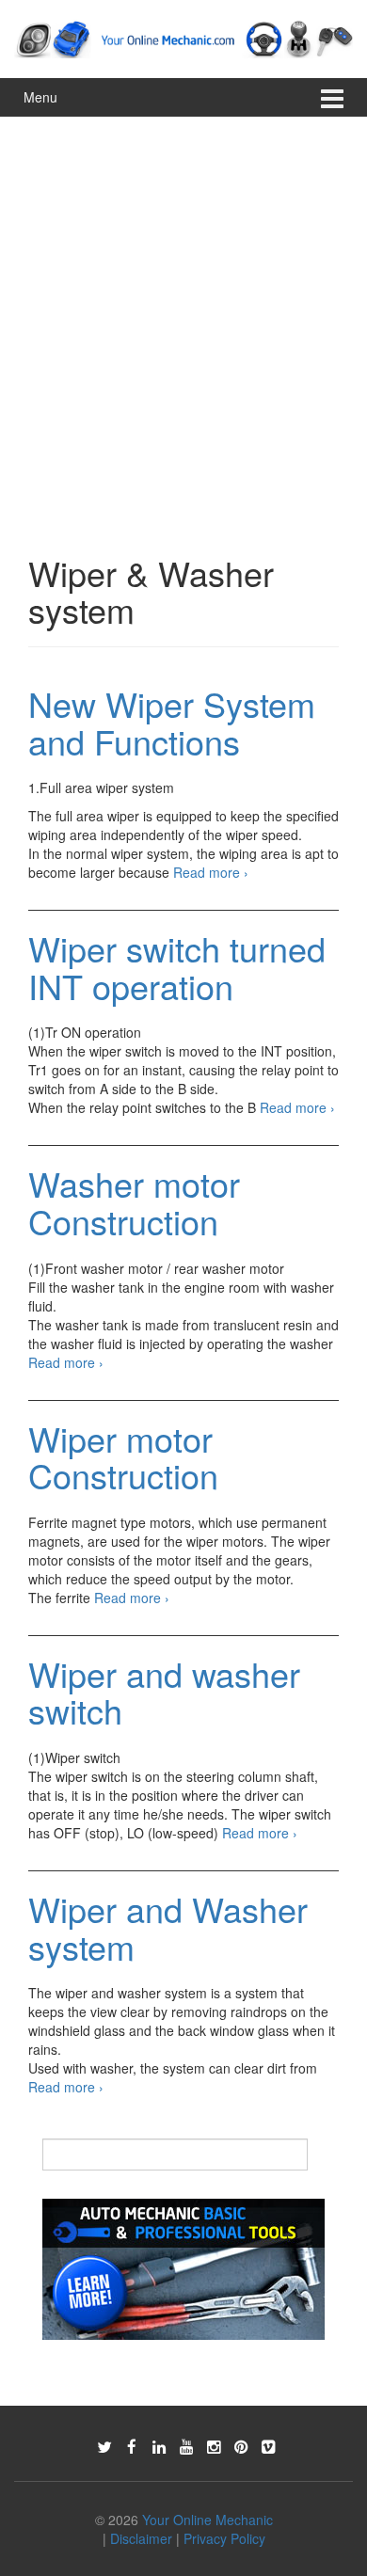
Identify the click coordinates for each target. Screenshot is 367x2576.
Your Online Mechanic (207, 2520)
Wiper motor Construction (123, 1457)
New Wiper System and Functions (172, 722)
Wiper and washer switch (164, 1692)
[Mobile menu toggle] (332, 97)
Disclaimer (141, 2538)
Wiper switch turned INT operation (177, 967)
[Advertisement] (183, 310)
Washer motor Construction (134, 1202)
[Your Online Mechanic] (183, 37)
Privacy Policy (224, 2538)
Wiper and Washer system (168, 1927)
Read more (211, 872)
